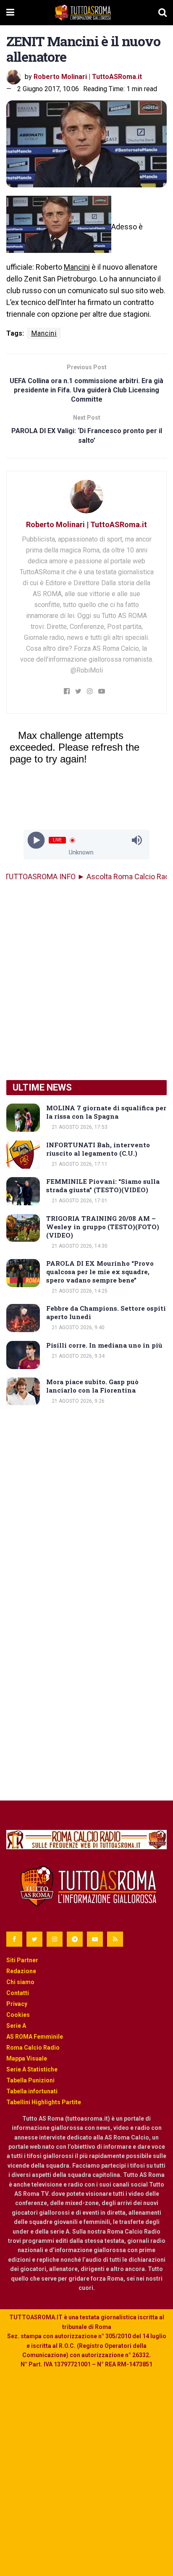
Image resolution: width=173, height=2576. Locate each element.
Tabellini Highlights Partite (44, 2102)
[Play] (36, 840)
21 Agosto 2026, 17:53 (79, 1127)
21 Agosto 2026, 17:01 (79, 1201)
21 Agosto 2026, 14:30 (79, 1246)
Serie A (16, 2026)
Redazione (21, 1971)
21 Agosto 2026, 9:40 (77, 1327)
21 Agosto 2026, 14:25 (79, 1291)
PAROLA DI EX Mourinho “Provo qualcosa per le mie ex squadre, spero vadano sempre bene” (100, 1272)
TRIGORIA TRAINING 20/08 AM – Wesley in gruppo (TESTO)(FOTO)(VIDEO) (103, 1227)
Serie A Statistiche (32, 2069)
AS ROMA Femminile (35, 2037)
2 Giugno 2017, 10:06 (48, 89)
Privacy (17, 2004)
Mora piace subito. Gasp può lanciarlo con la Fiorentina (92, 1386)
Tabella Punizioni (30, 2080)
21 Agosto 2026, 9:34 (77, 1356)
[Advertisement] (86, 981)
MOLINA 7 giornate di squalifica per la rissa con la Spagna (106, 1112)
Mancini (77, 267)
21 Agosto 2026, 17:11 (79, 1164)
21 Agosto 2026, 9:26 (77, 1401)
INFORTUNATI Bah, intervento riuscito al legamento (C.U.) (98, 1149)
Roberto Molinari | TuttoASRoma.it (88, 77)
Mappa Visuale (27, 2058)
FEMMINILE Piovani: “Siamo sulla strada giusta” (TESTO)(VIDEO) (103, 1185)
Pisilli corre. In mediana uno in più (104, 1345)
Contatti (18, 1993)
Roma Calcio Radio (33, 2048)
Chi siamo (20, 1982)
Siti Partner (22, 1960)
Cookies (18, 2015)
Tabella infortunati (32, 2091)
